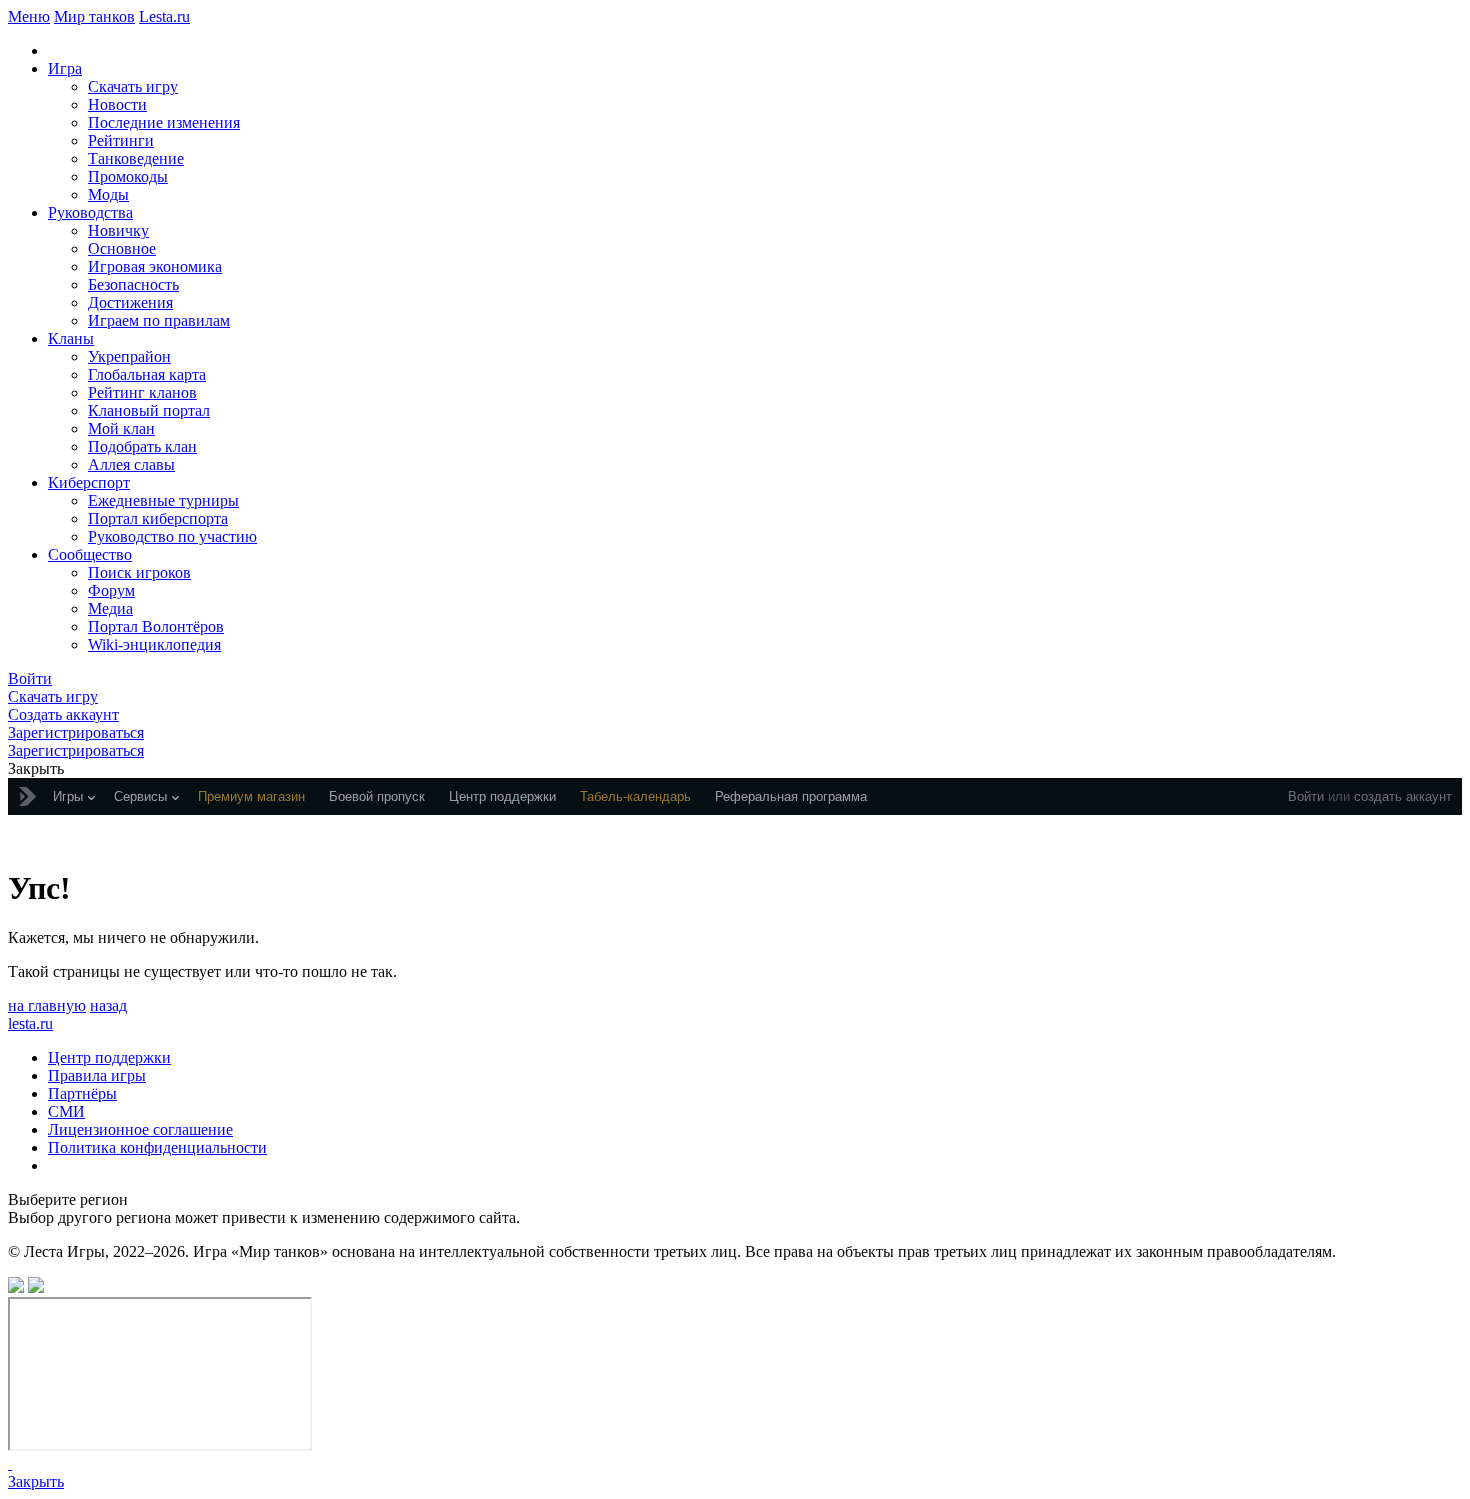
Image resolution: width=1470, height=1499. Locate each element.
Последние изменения (164, 122)
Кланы (71, 338)
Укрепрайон (129, 356)
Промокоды (128, 176)
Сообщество (90, 554)
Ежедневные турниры (163, 500)
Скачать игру (133, 86)
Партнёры (82, 1093)
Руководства (90, 212)
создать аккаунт (1403, 796)
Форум (111, 590)
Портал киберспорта (158, 518)
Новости (117, 104)
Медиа (110, 608)
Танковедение (136, 158)
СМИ (66, 1111)
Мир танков (94, 16)
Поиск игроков (139, 572)
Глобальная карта (147, 374)
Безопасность (133, 284)
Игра (65, 68)
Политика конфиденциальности (157, 1147)
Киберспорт (89, 482)
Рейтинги (121, 140)
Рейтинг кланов (142, 392)
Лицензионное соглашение (140, 1129)
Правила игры (97, 1075)
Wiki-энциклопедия (154, 644)
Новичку (118, 230)
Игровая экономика (155, 266)
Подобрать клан (142, 446)
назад (108, 1005)
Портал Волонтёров (156, 626)
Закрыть (36, 1481)
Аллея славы (131, 464)
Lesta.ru (164, 16)
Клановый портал (149, 410)
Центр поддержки (109, 1057)
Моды (108, 194)
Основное (122, 248)
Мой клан (121, 428)
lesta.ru (30, 1023)
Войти (1306, 796)
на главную (47, 1005)
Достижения (130, 302)
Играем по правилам (159, 320)
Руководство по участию (172, 536)
